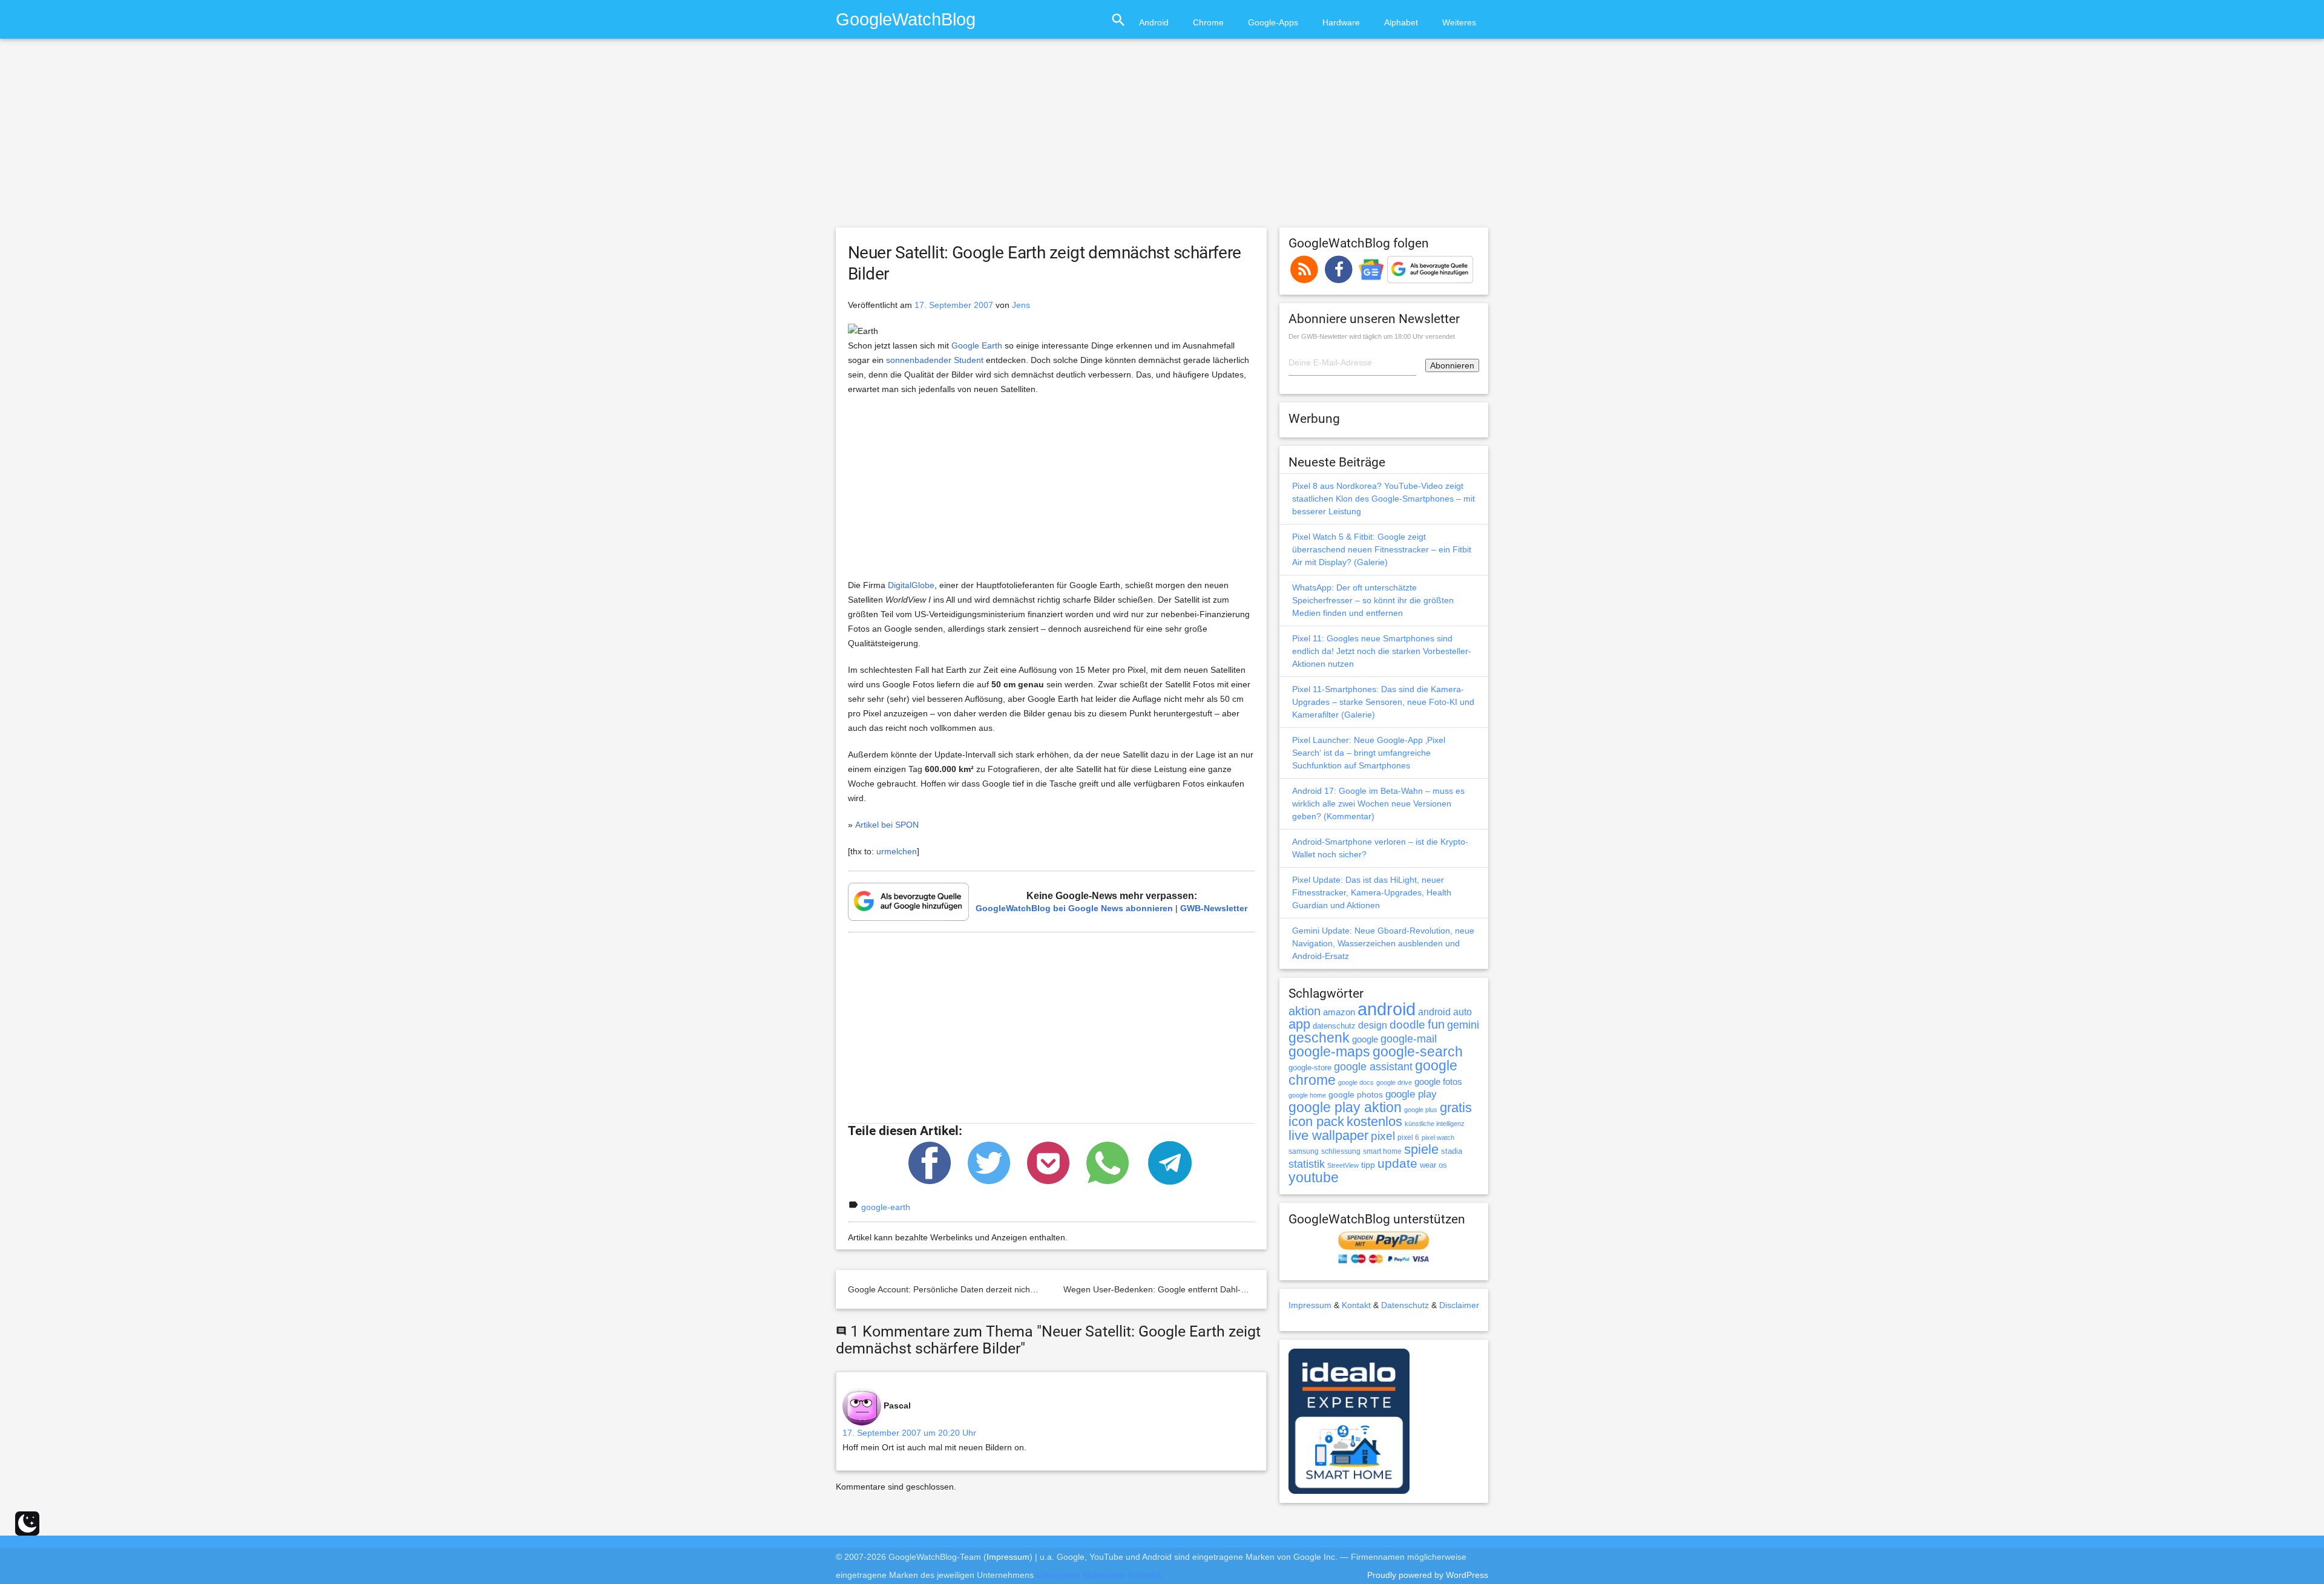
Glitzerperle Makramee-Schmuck (1099, 1575)
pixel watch (1438, 1137)
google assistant (1373, 1067)
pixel (1383, 1136)
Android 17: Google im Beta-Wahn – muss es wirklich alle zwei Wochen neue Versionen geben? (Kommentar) (1378, 803)
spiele (1421, 1149)
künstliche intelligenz (1435, 1124)
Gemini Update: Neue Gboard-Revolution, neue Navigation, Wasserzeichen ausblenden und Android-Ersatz (1383, 943)
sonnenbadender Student (935, 360)
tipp (1368, 1165)
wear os (1433, 1165)
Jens (1021, 305)
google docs (1356, 1082)
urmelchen (897, 851)
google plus (1421, 1110)
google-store (1310, 1068)
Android (1154, 22)
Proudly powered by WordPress (1428, 1575)
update (1397, 1163)
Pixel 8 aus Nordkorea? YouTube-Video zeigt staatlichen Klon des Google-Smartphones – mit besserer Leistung (1384, 499)
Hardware (1341, 22)
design (1373, 1025)
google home (1307, 1095)
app (1299, 1024)
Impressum (1310, 1305)
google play (1411, 1094)
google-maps (1329, 1052)
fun (1436, 1024)
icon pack (1316, 1121)
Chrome (1208, 22)
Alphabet (1401, 22)
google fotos (1438, 1082)
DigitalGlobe (911, 585)
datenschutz (1334, 1026)
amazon (1339, 1012)
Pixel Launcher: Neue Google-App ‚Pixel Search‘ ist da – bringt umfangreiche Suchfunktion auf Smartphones (1369, 753)
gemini (1463, 1025)
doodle (1407, 1024)
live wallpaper (1328, 1135)
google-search (1418, 1052)
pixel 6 (1408, 1137)
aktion (1305, 1011)
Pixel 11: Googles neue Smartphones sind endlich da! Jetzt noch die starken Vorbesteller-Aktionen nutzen (1382, 651)
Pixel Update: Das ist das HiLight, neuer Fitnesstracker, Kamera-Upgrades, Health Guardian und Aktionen (1372, 892)
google (1365, 1039)
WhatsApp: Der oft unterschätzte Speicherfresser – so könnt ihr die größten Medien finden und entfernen (1373, 600)
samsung (1304, 1151)
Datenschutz (1405, 1305)
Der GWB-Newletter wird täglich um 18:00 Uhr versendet (1372, 336)
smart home (1382, 1151)
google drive (1394, 1082)
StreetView (1343, 1165)
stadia (1452, 1151)
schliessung (1341, 1151)
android (1387, 1009)
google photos (1356, 1095)
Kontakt (1356, 1305)
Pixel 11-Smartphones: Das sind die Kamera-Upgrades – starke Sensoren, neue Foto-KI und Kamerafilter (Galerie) (1383, 702)
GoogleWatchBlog (906, 19)
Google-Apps (1273, 22)
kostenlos (1374, 1121)
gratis (1456, 1108)
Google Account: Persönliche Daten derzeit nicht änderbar (959, 1289)
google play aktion (1345, 1107)
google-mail (1409, 1039)
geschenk (1319, 1038)
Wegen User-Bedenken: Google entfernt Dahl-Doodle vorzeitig (1183, 1289)
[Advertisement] (1162, 139)
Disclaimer (1459, 1305)
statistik (1307, 1164)
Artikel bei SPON (887, 825)
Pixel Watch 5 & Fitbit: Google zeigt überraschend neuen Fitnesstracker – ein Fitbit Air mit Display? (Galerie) (1382, 549)
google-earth (886, 1207)
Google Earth (977, 345)
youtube (1314, 1177)
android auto (1445, 1012)
